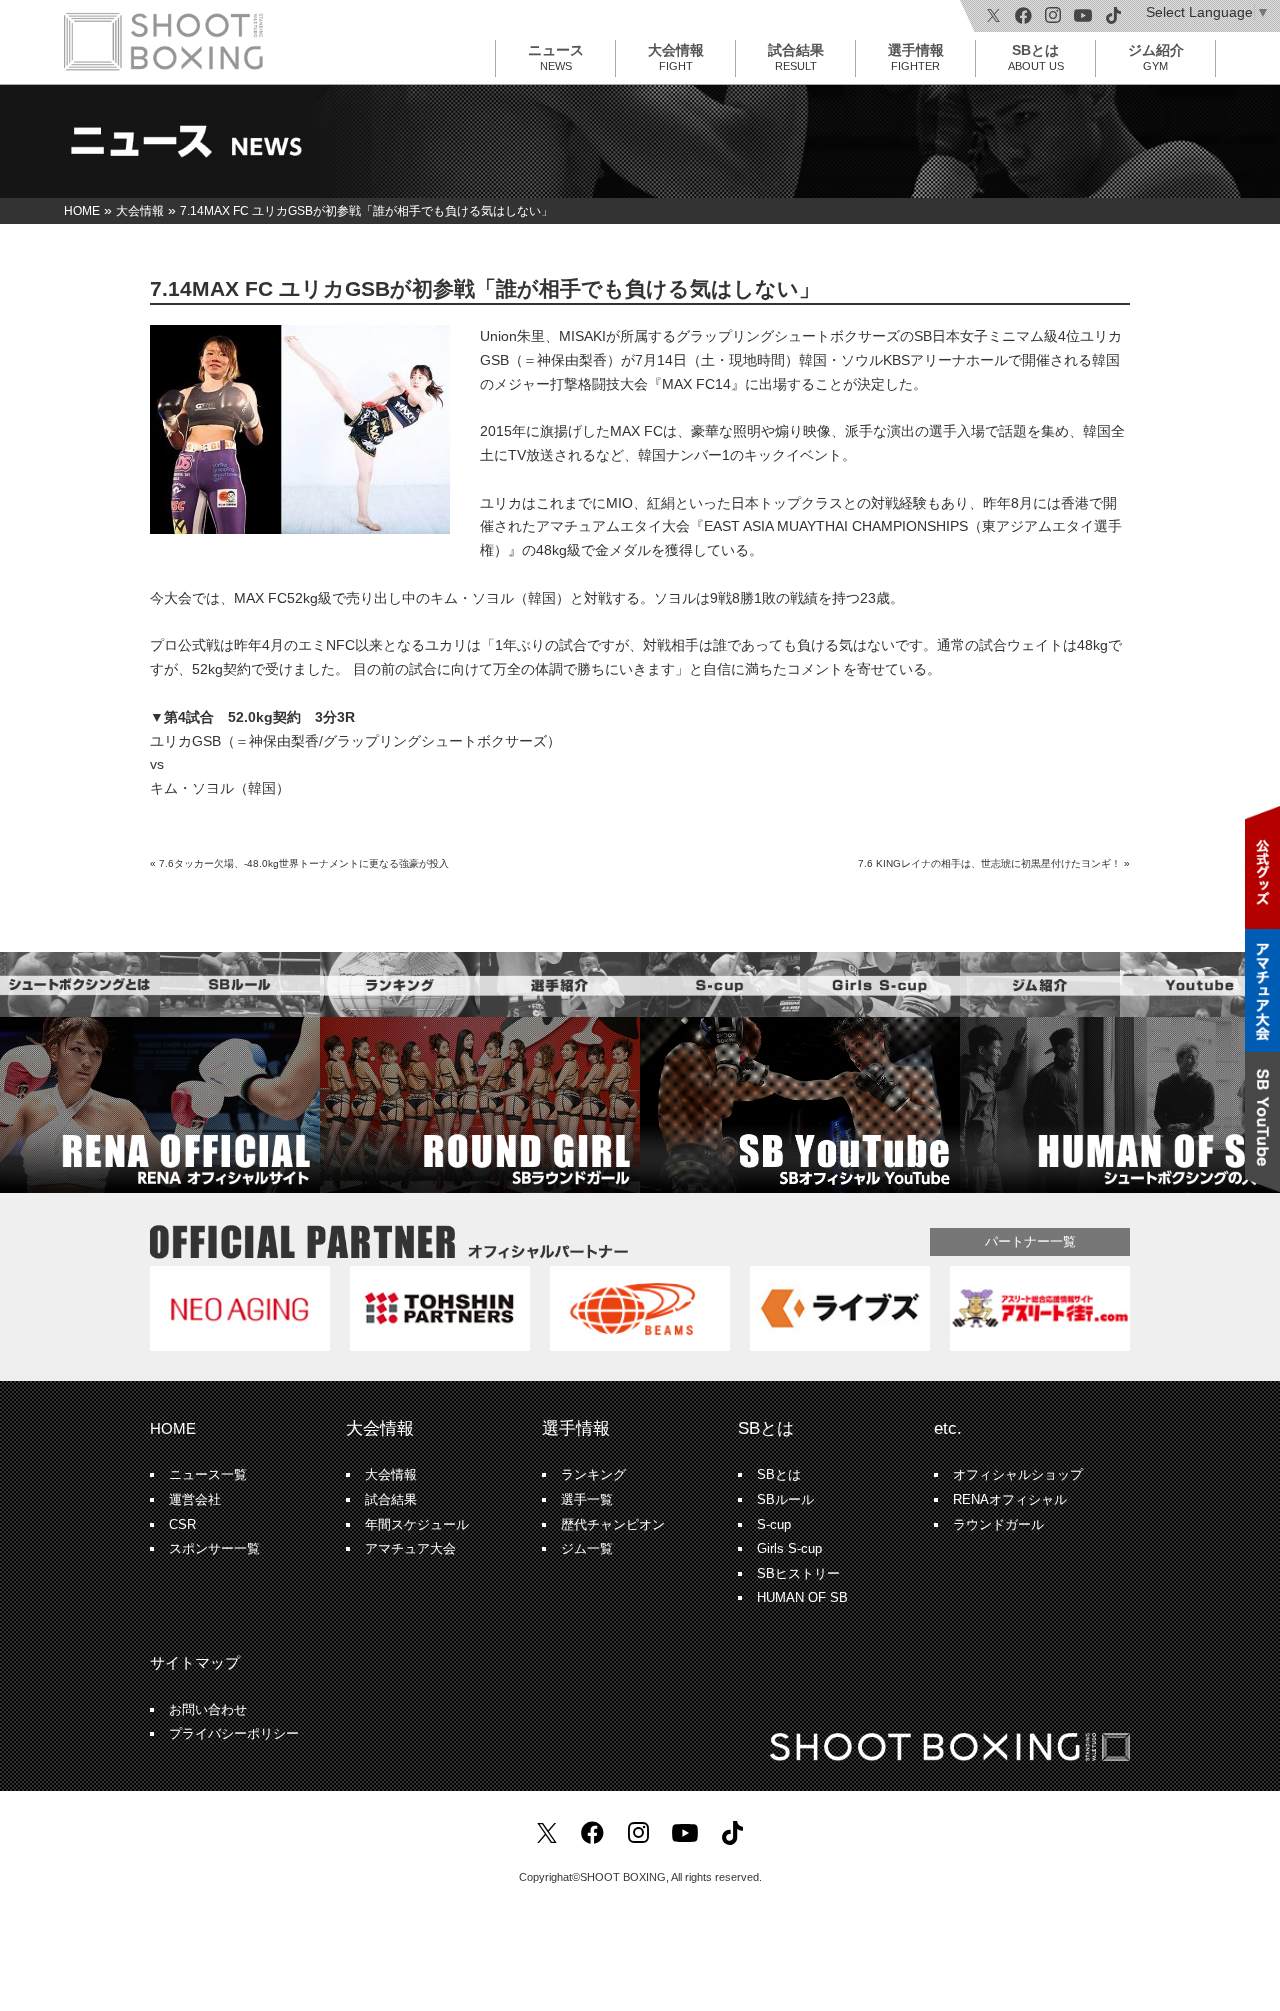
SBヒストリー (798, 1574)
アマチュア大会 (410, 1549)
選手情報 (916, 57)
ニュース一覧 (208, 1475)
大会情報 (676, 57)
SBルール (785, 1500)
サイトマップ (195, 1662)
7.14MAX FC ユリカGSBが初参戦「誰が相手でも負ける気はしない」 (485, 288)
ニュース (556, 57)
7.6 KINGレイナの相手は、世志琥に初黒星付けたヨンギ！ (989, 863)
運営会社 (195, 1500)
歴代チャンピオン (613, 1525)
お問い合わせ (208, 1710)
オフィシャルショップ (1018, 1475)
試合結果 (796, 57)
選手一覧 (587, 1500)
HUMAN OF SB (802, 1598)
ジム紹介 (1156, 57)
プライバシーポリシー (234, 1734)
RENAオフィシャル (1010, 1500)
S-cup (774, 1525)
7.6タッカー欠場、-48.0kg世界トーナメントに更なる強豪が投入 (304, 863)
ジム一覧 (587, 1549)
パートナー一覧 (1030, 1241)
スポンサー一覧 (214, 1549)
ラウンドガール (998, 1525)
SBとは (1036, 57)
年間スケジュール (417, 1525)
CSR (182, 1525)
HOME (173, 1428)
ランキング (593, 1475)
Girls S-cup (789, 1549)
